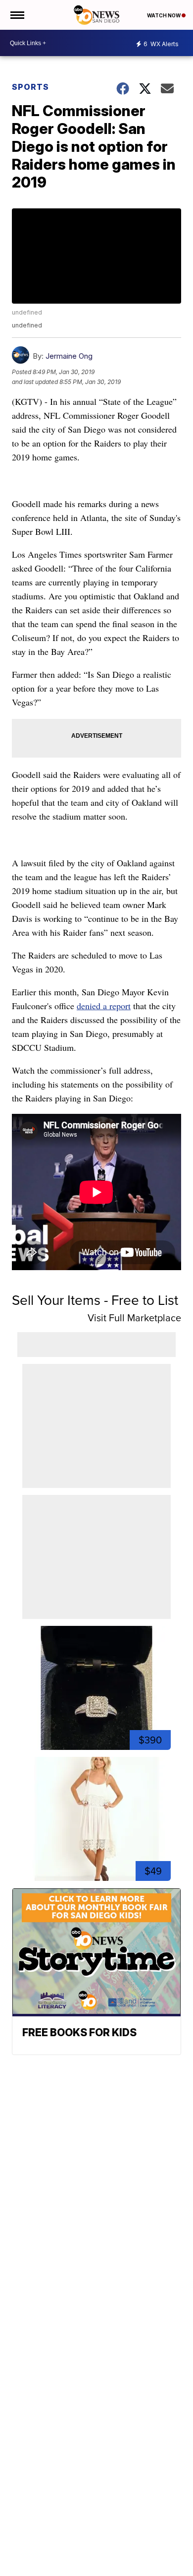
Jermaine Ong (69, 356)
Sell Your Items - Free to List (95, 1300)
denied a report (104, 1006)
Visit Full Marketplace (134, 1318)
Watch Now (164, 15)
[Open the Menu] (17, 15)
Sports (30, 87)
